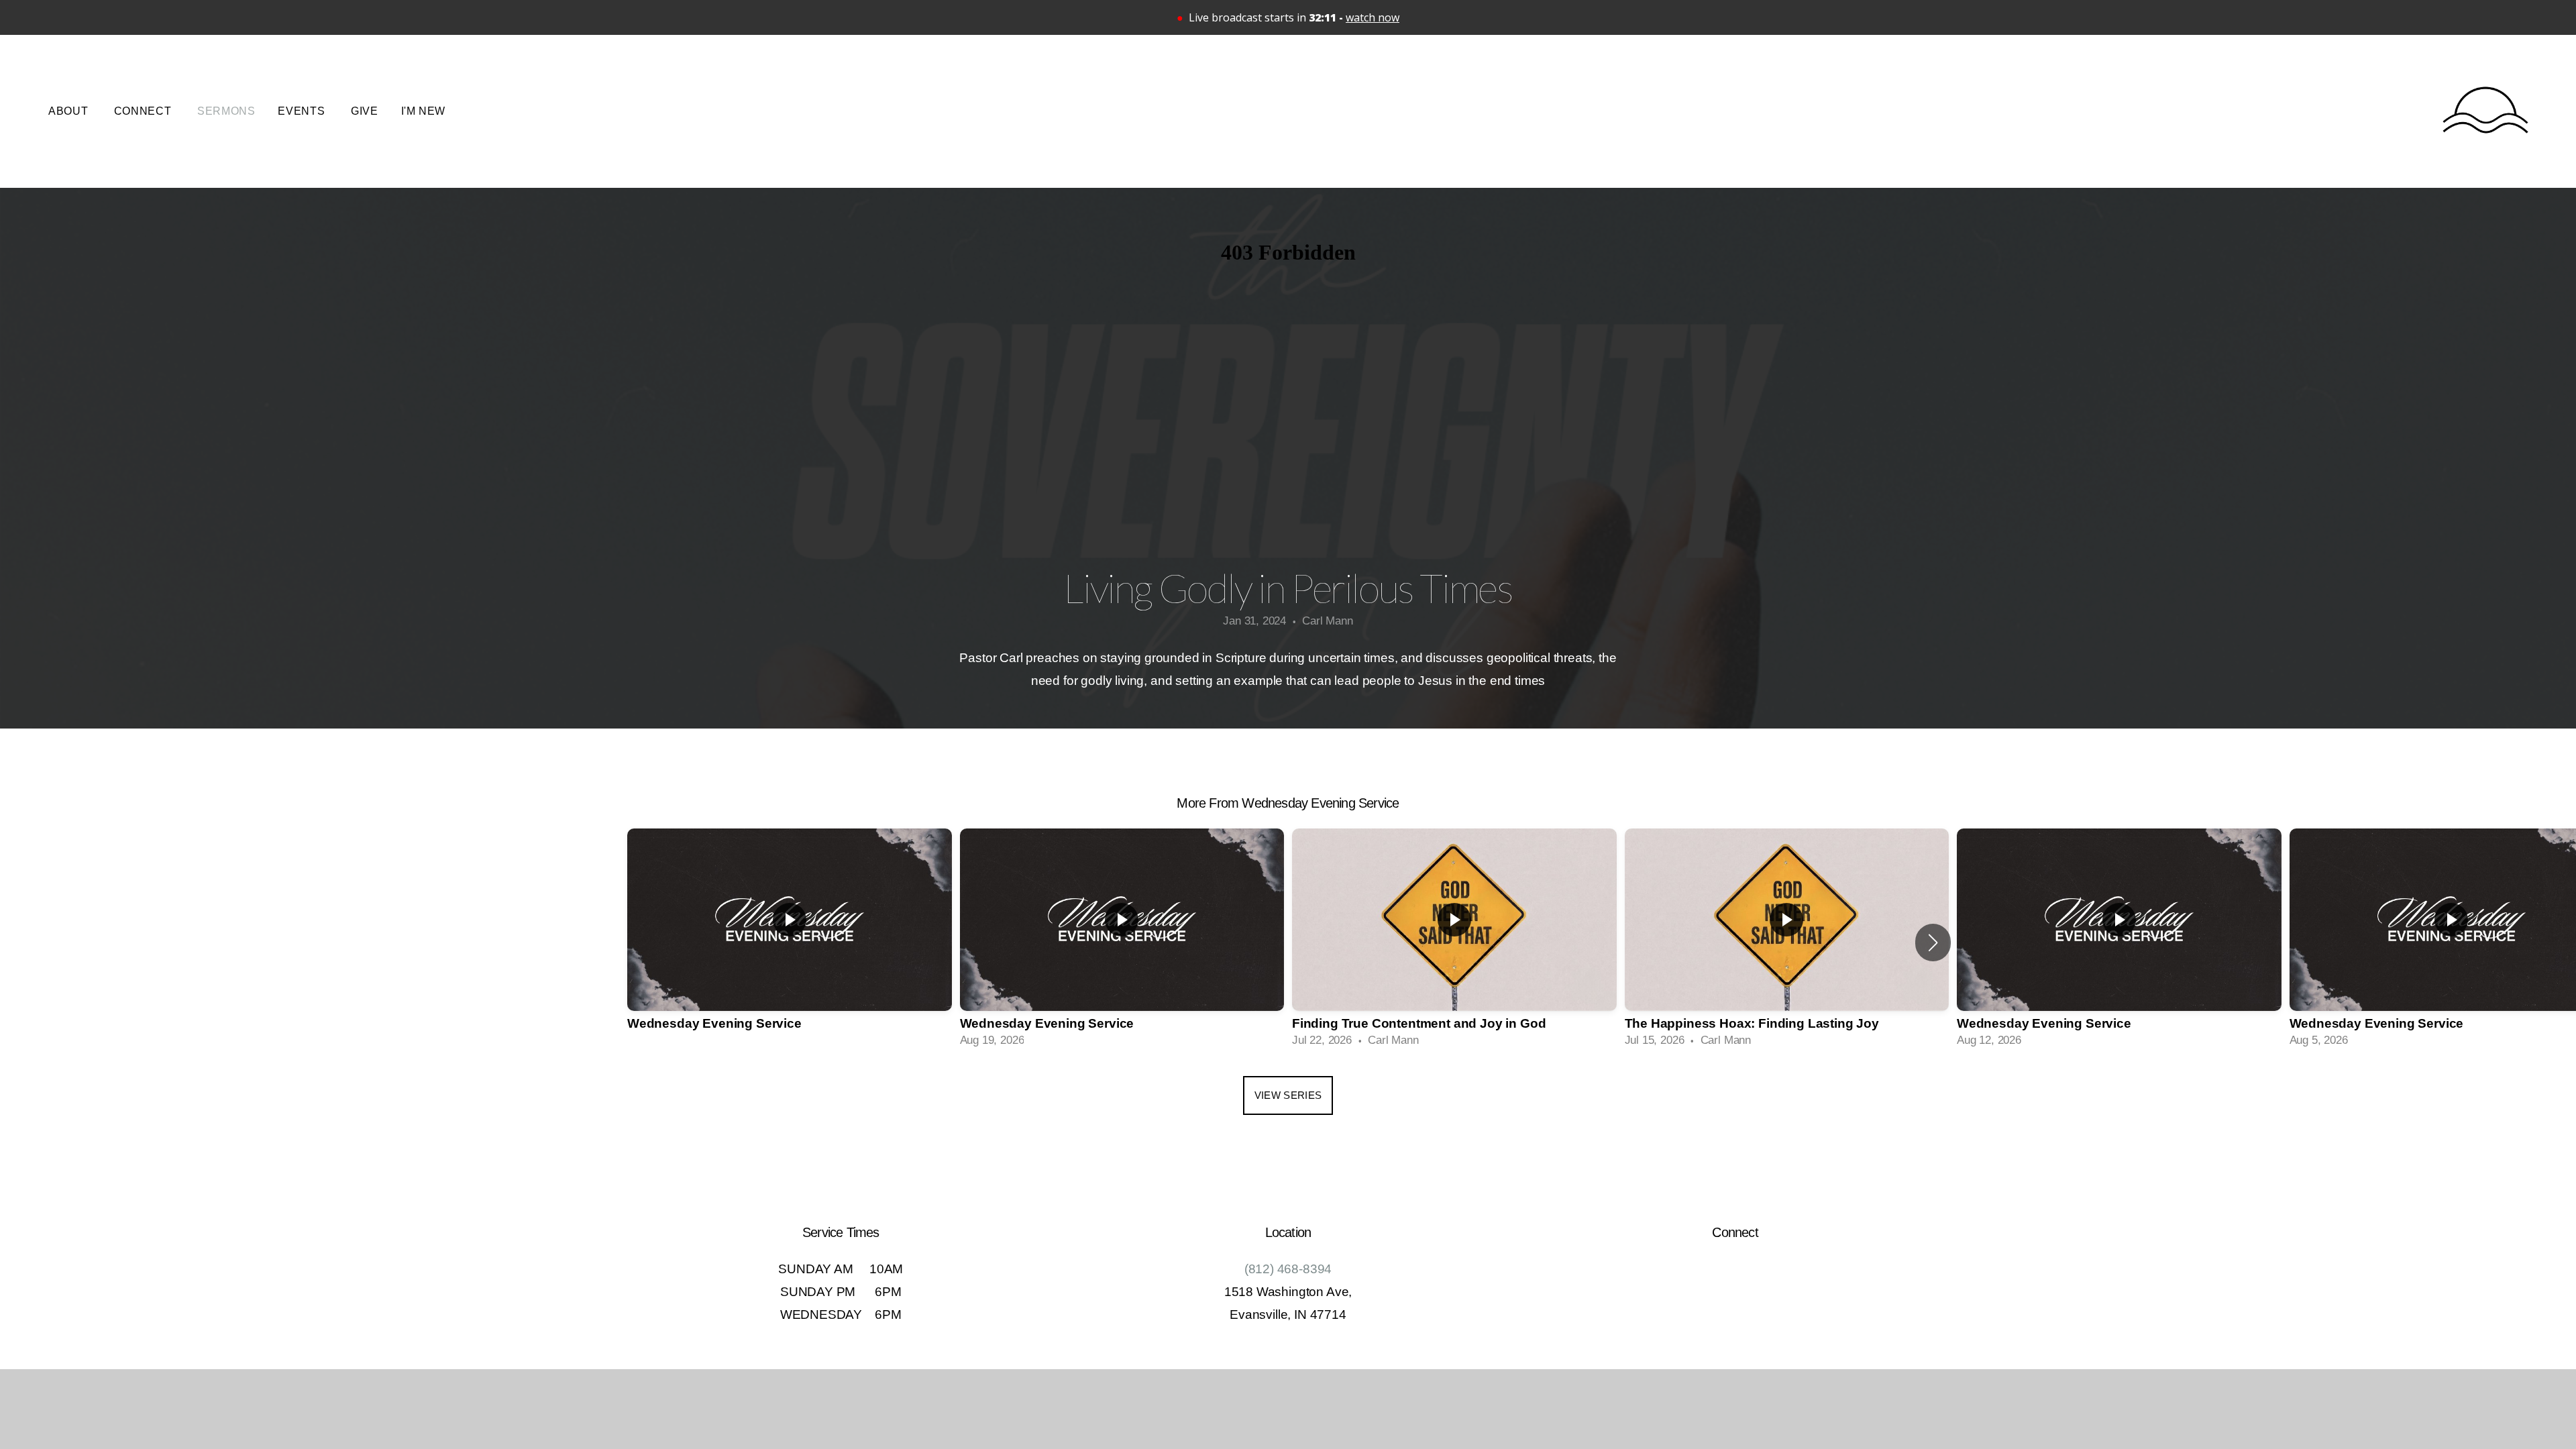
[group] (790, 942)
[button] (1933, 943)
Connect (144, 111)
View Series (1288, 1095)
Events (303, 111)
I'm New (423, 111)
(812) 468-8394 (1288, 1269)
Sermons (226, 111)
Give (365, 111)
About (70, 111)
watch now (1373, 17)
